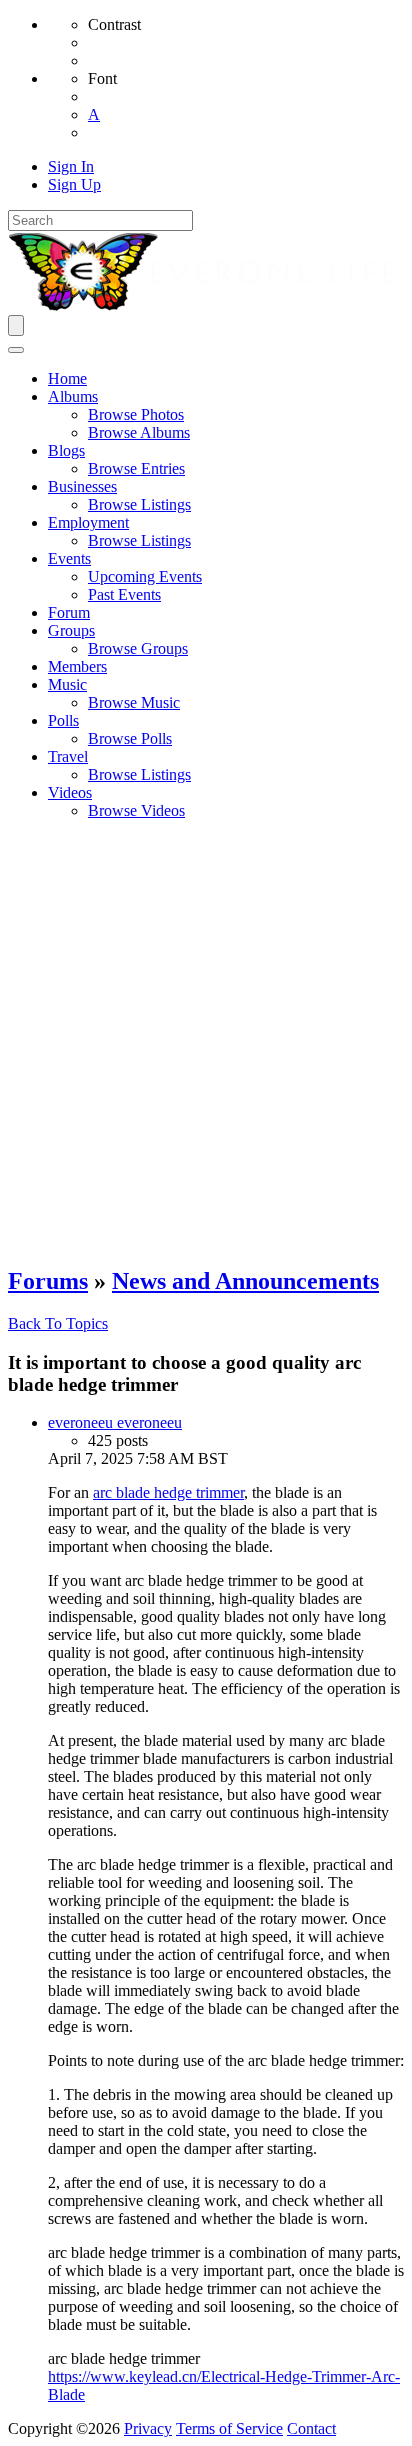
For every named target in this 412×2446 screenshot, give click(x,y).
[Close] (16, 350)
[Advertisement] (206, 1042)
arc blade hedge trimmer (168, 1492)
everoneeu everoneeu (115, 1422)
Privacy (148, 2428)
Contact (311, 2428)
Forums (48, 1281)
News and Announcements (245, 1281)
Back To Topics (58, 1323)
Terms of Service (229, 2428)
